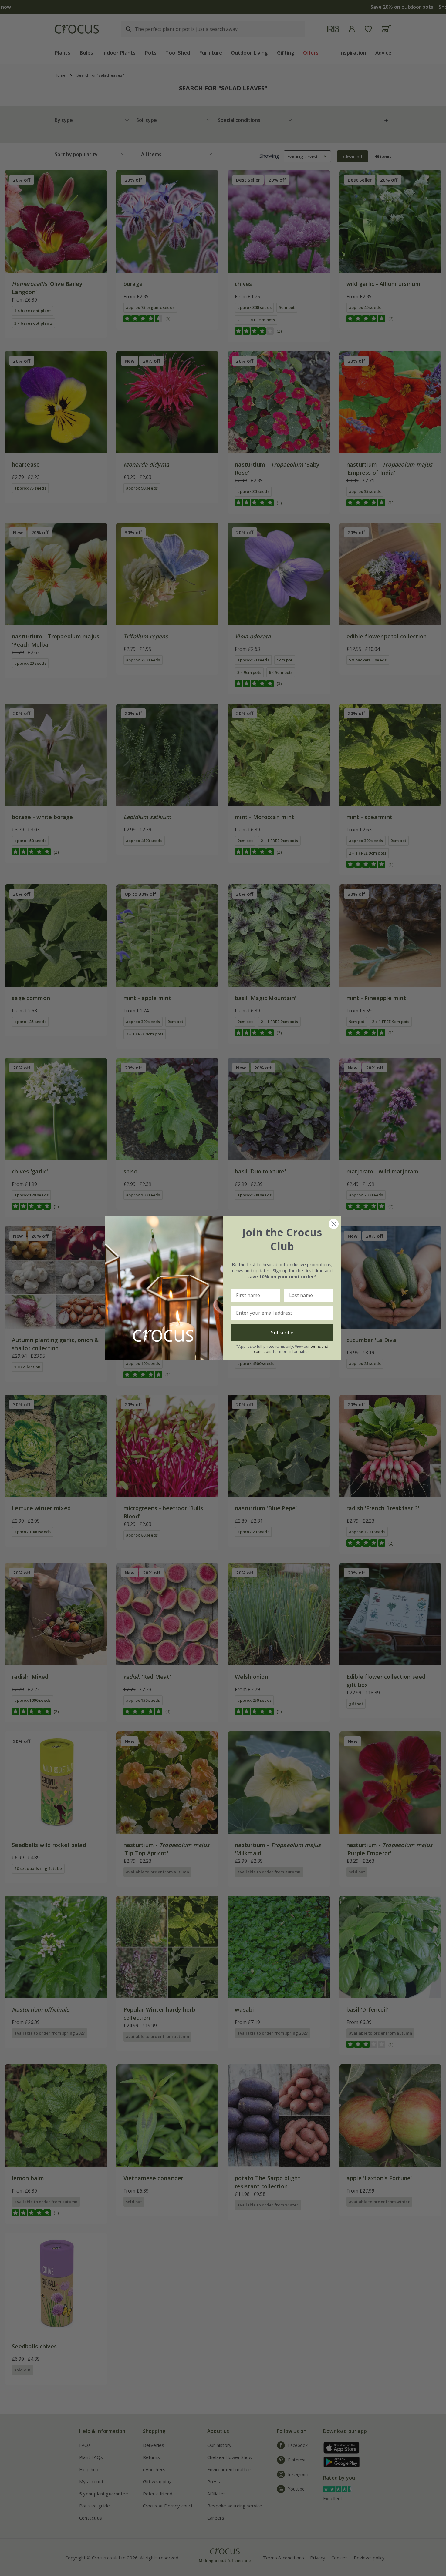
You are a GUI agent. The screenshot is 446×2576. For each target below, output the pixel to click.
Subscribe (282, 1333)
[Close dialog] (334, 1224)
